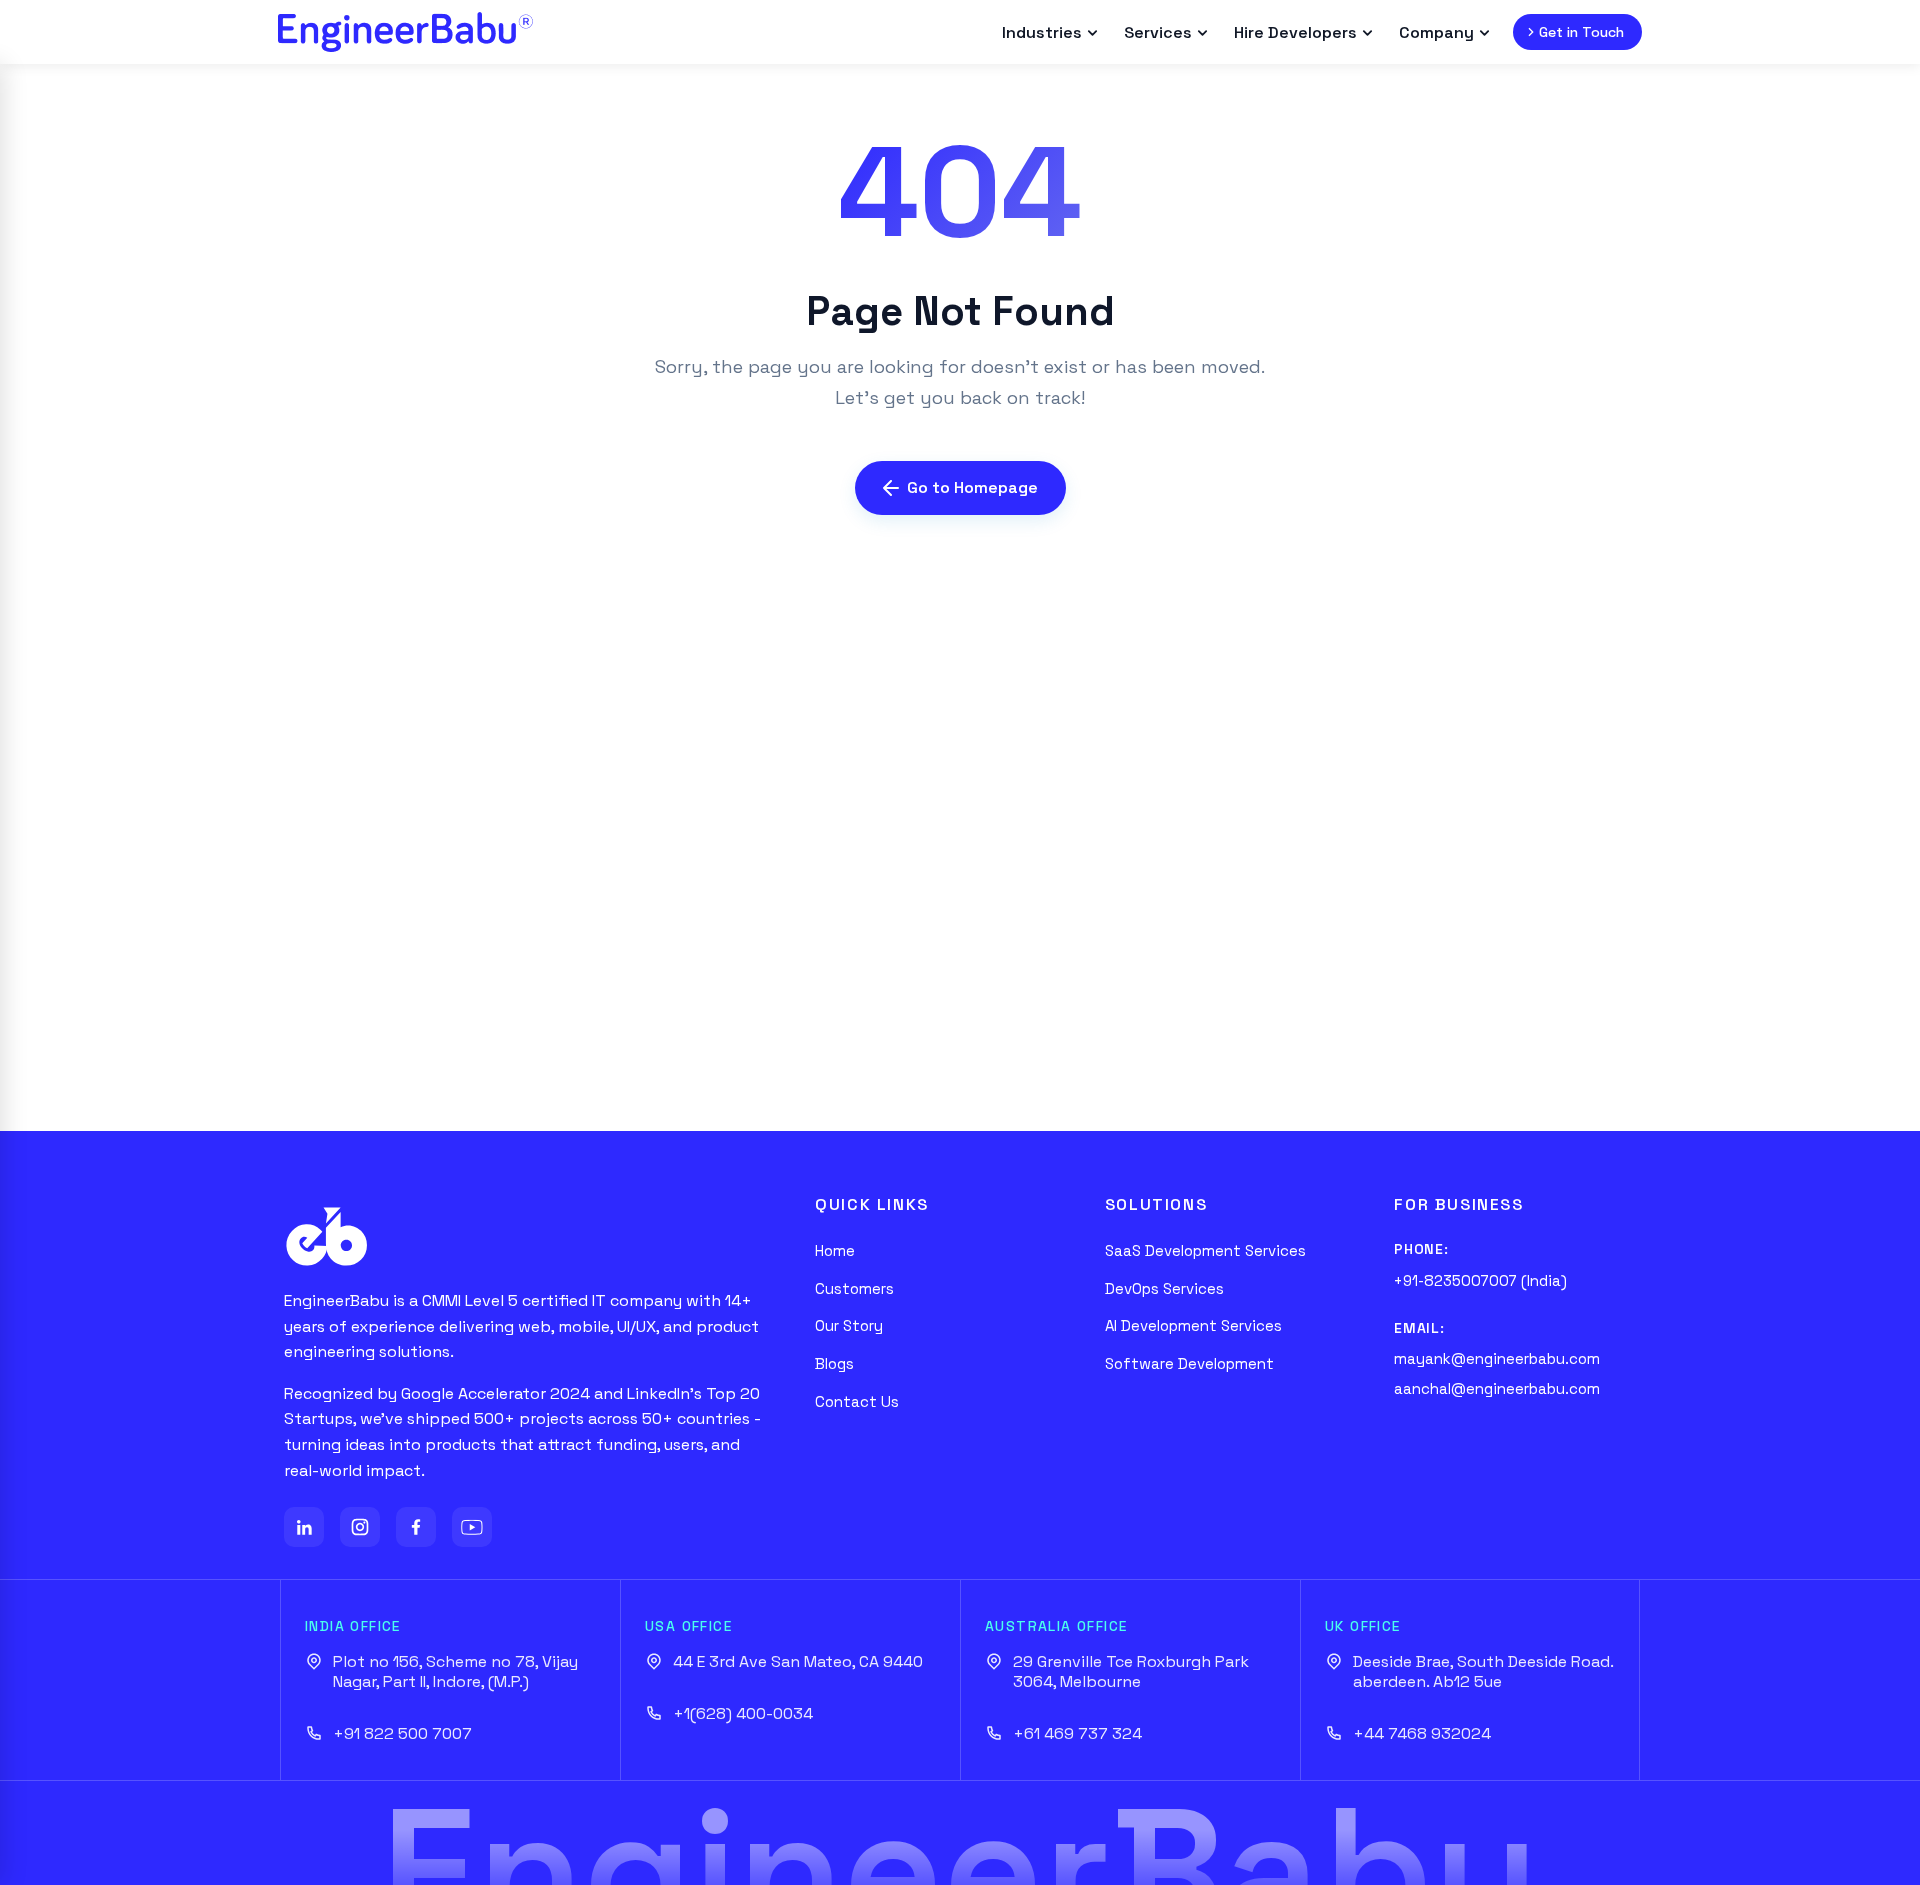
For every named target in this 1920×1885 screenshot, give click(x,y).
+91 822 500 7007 (402, 1734)
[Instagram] (360, 1527)
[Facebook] (416, 1527)
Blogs (834, 1363)
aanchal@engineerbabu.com (1497, 1388)
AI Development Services (1193, 1325)
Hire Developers (1295, 32)
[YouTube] (472, 1527)
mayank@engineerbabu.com (1497, 1358)
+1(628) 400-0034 (743, 1714)
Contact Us (857, 1401)
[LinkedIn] (304, 1527)
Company (1436, 32)
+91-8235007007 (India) (1480, 1280)
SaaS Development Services (1205, 1250)
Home (835, 1250)
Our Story (849, 1325)
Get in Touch (1581, 32)
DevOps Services (1164, 1288)
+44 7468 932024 (1422, 1734)
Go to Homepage (972, 487)
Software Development (1189, 1363)
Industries (1042, 32)
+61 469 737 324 (1077, 1734)
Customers (854, 1288)
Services (1158, 32)
